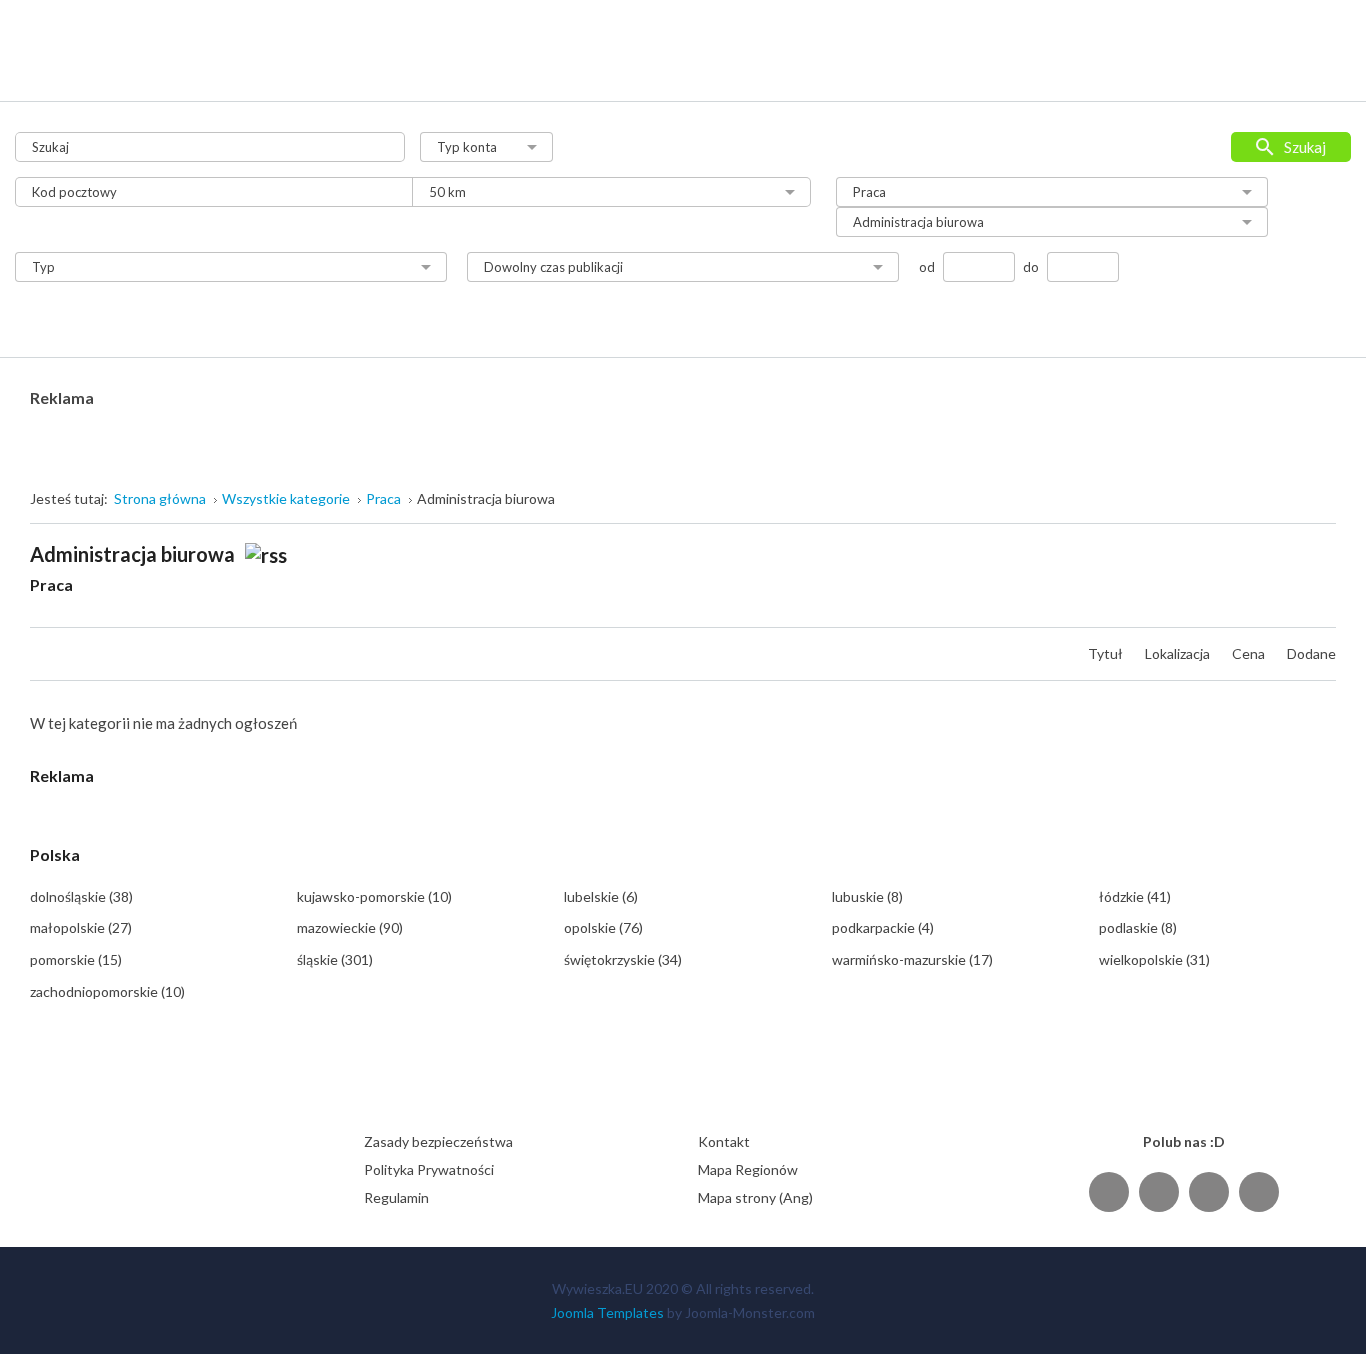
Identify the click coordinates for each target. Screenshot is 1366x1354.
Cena (1250, 653)
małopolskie (81, 927)
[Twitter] (1159, 1191)
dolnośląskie (81, 896)
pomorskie (76, 959)
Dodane (1311, 653)
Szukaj (1305, 147)
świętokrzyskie (623, 959)
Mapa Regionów (748, 1169)
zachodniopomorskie (107, 991)
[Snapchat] (1259, 1191)
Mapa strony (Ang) (755, 1197)
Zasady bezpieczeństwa (438, 1141)
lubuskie (867, 896)
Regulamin (396, 1197)
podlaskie (1138, 927)
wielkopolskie (1154, 959)
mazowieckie (350, 927)
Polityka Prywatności (429, 1169)
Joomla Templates (607, 1312)
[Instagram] (1209, 1191)
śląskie (335, 959)
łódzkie (1135, 896)
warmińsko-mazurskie (912, 959)
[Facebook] (1109, 1191)
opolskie (603, 927)
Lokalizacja (1179, 653)
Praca (51, 584)
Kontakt (724, 1141)
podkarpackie (883, 927)
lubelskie (601, 896)
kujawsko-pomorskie (374, 896)
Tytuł (1107, 653)
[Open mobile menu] (1322, 29)
